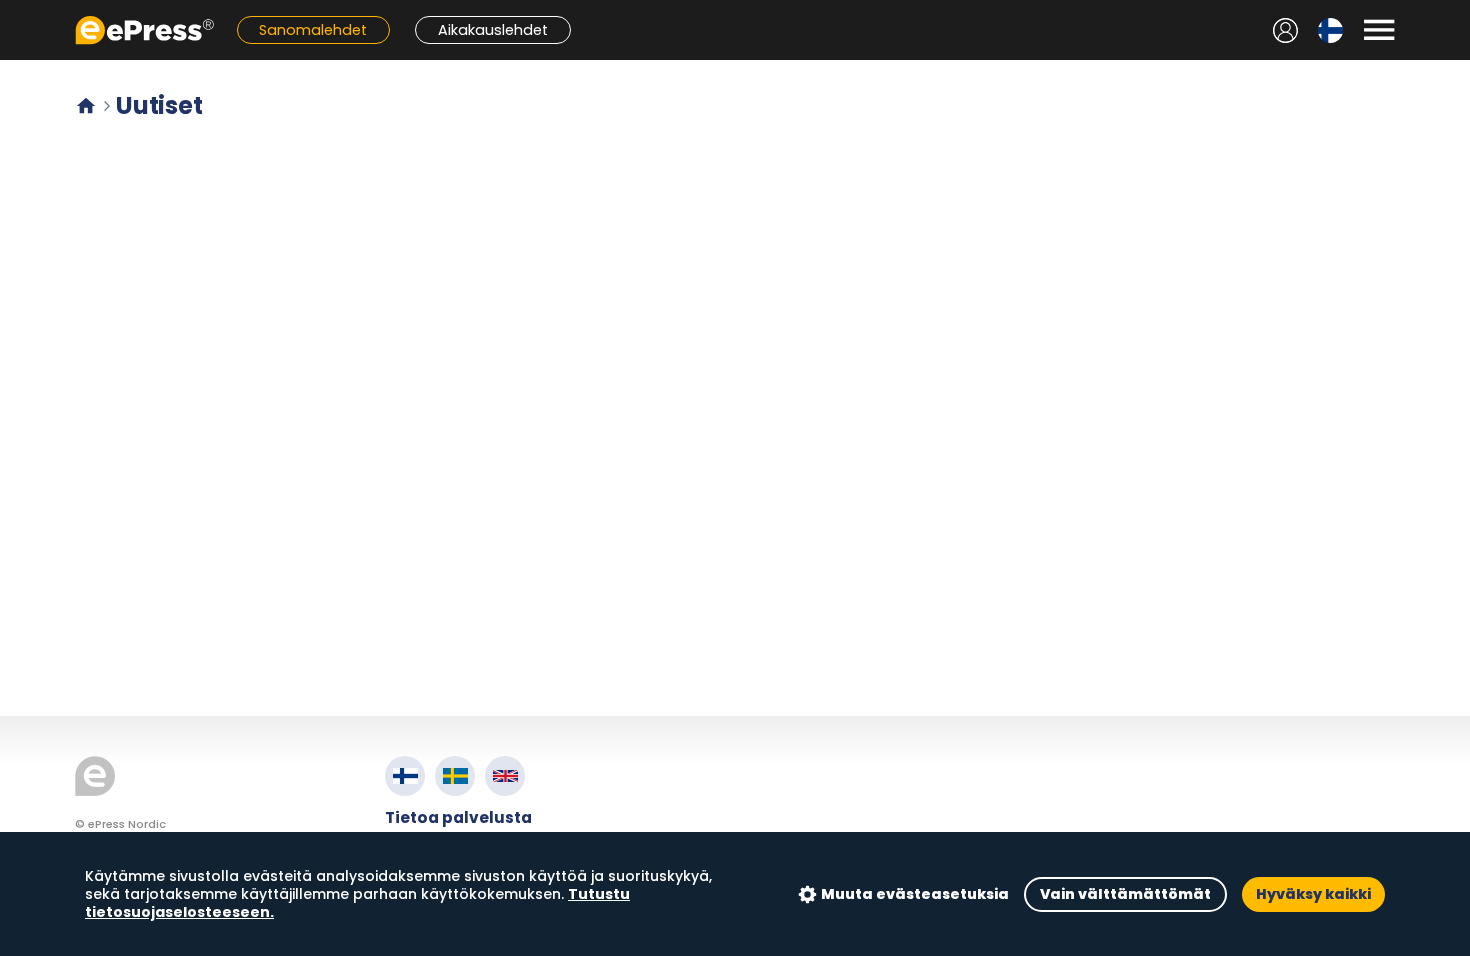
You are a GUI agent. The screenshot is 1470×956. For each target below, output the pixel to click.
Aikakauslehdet (493, 30)
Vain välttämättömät (1125, 894)
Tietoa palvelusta (458, 817)
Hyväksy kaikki (1313, 894)
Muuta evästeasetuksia (915, 894)
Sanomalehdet (313, 30)
